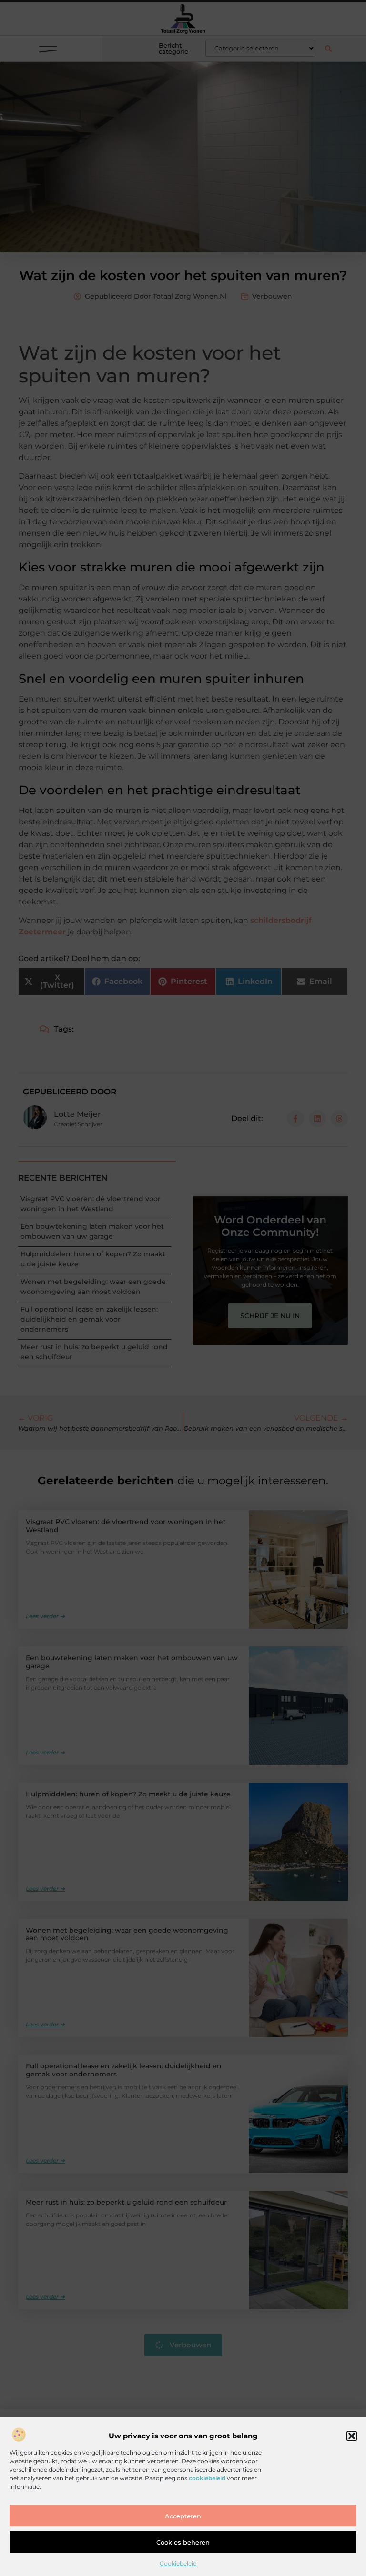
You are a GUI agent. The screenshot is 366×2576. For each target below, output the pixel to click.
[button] (352, 2436)
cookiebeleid (207, 2478)
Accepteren (183, 2516)
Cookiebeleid (178, 2563)
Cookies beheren (183, 2542)
